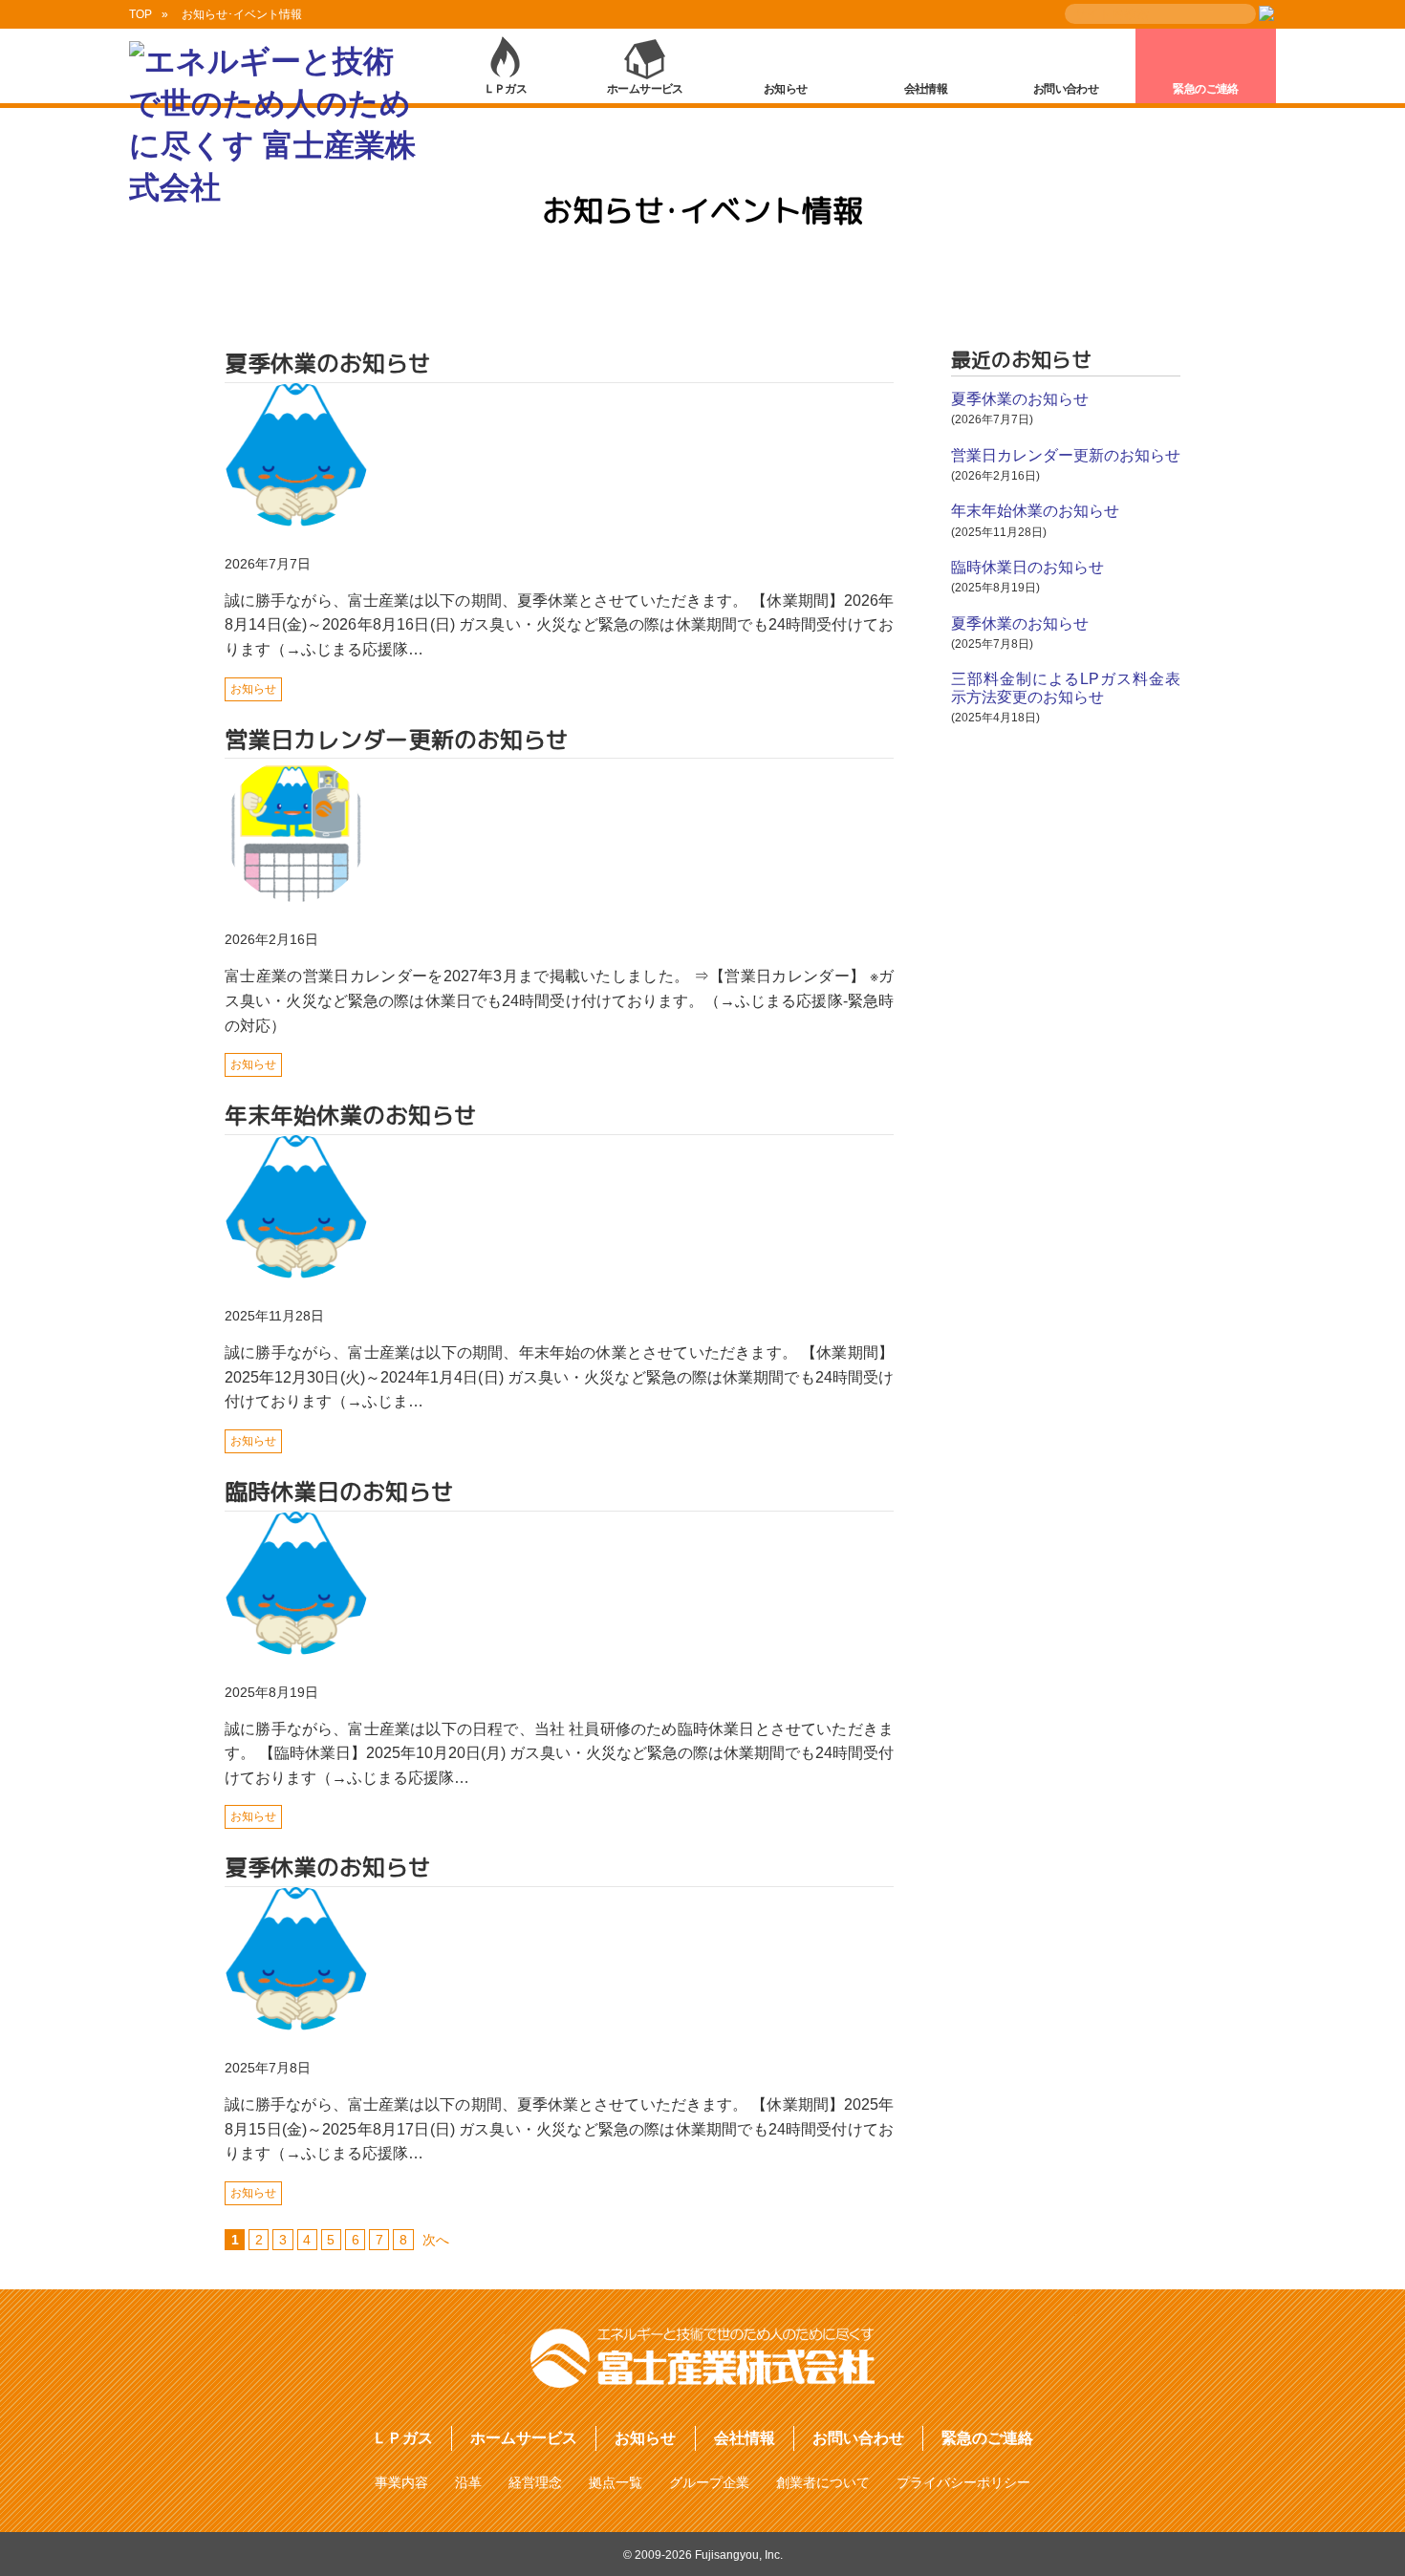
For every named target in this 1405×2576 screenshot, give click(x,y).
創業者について (823, 2482)
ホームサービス (645, 89)
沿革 (468, 2482)
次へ (436, 2240)
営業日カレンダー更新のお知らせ (1066, 455)
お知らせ (786, 89)
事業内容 (401, 2482)
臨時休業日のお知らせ (1027, 567)
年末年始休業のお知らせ (1035, 511)
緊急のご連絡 (1205, 89)
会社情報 (926, 89)
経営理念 (535, 2482)
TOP (140, 14)
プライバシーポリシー (963, 2482)
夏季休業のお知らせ (1020, 399)
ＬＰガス (506, 89)
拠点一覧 (616, 2482)
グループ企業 (709, 2482)
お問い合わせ (1066, 89)
